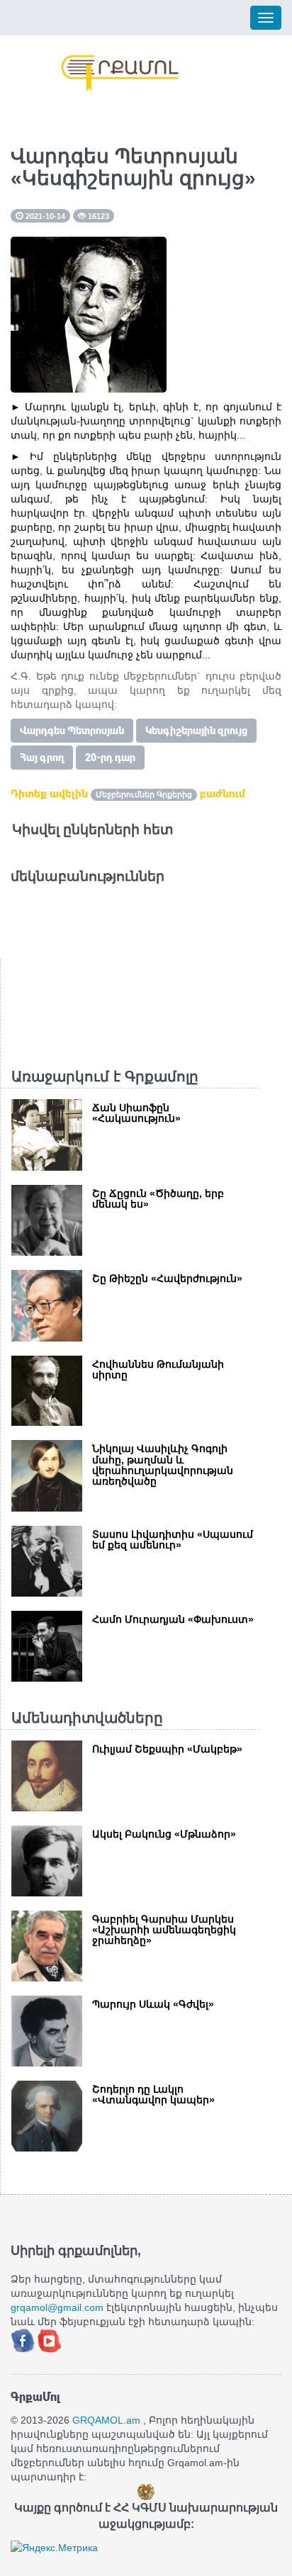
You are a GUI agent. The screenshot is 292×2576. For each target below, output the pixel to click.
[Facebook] (24, 2340)
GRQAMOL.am (106, 2420)
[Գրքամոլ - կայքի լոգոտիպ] (120, 73)
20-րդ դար (110, 758)
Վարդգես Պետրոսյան (72, 731)
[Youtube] (50, 2340)
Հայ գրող (42, 758)
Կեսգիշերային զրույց (196, 731)
